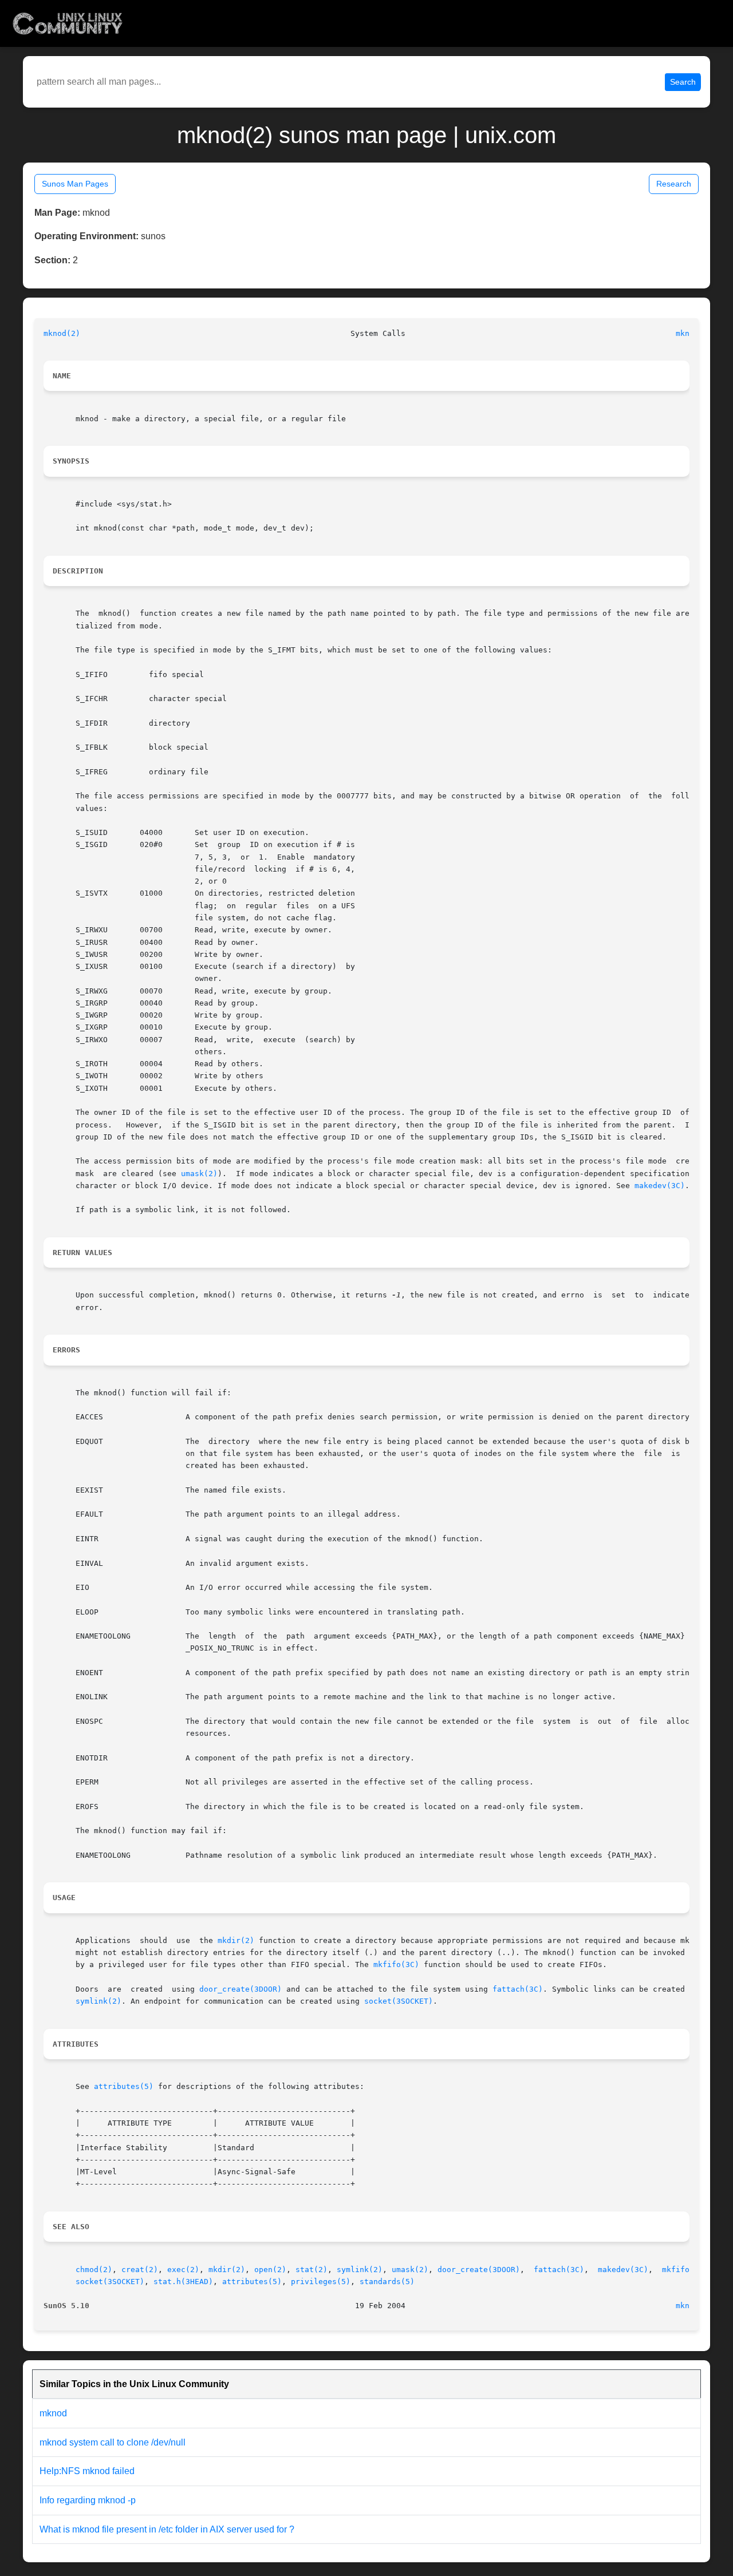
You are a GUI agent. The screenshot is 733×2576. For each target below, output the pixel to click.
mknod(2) (62, 333)
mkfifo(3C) (396, 1964)
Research (674, 184)
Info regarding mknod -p (88, 2500)
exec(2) (183, 2270)
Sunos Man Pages (75, 184)
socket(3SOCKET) (399, 2001)
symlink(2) (98, 2001)
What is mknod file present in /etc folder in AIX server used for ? (167, 2529)
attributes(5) (124, 2086)
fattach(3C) (518, 1989)
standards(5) (387, 2282)
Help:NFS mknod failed (87, 2471)
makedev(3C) (660, 1186)
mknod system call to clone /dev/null (113, 2442)
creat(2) (140, 2270)
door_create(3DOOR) (241, 1989)
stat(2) (312, 2270)
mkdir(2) (236, 1940)
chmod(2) (94, 2270)
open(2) (270, 2270)
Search (683, 82)
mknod (53, 2413)
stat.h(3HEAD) (183, 2282)
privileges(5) (321, 2282)
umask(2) (199, 1174)
